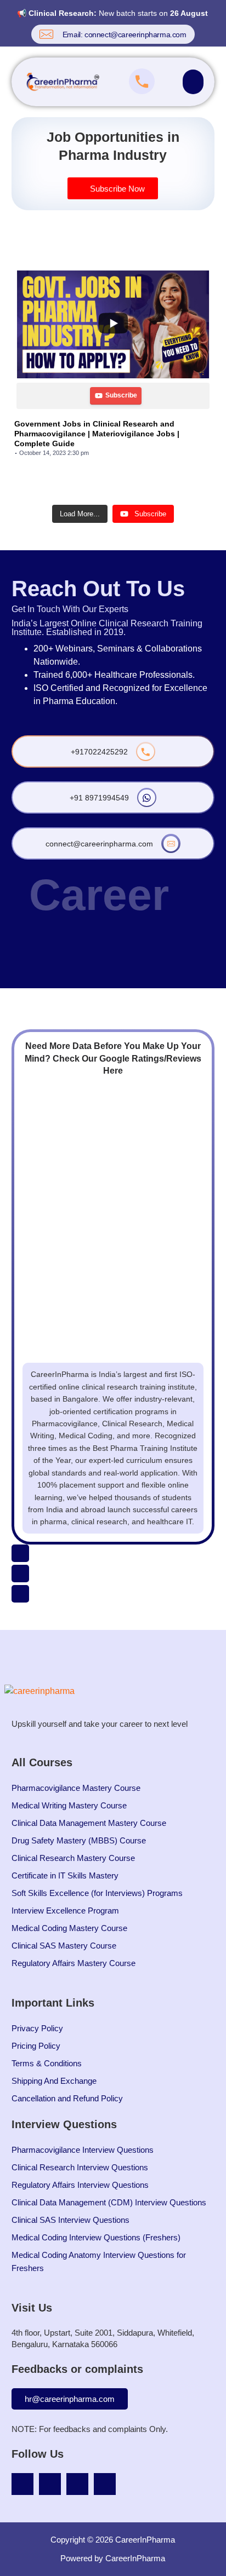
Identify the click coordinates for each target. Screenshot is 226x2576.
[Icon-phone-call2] (20, 1553)
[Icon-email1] (20, 1574)
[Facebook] (105, 2484)
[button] (193, 82)
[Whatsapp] (20, 1594)
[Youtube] (22, 2484)
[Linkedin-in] (77, 2484)
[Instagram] (50, 2484)
